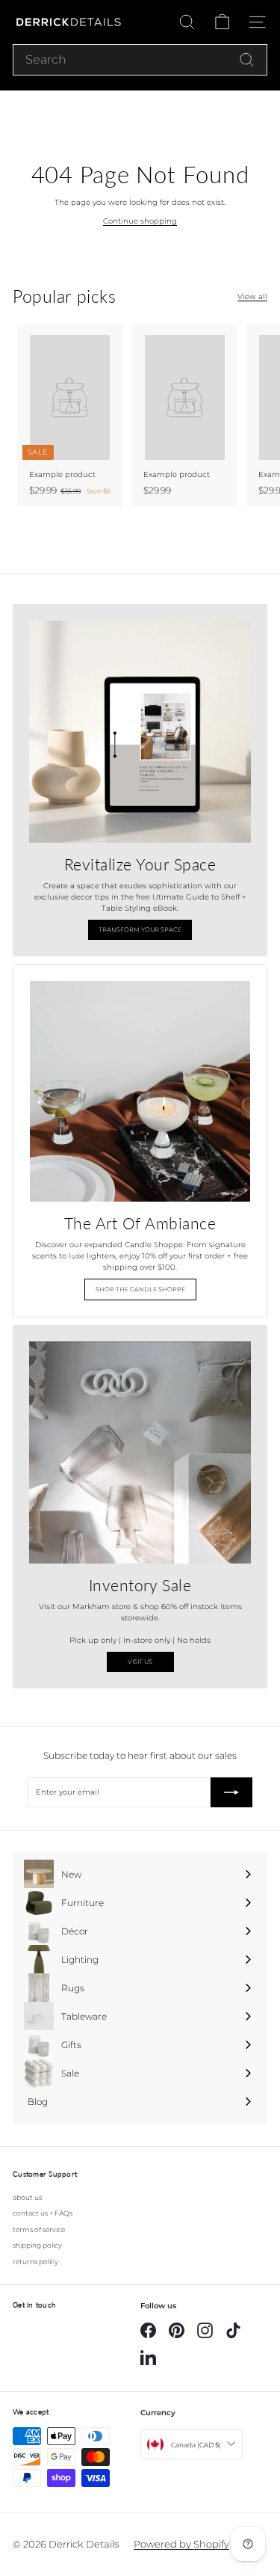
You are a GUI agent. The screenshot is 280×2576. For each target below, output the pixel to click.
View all (252, 296)
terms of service (39, 2229)
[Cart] (222, 22)
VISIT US (140, 1662)
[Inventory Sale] (140, 1453)
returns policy (35, 2262)
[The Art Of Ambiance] (140, 1091)
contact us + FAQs (43, 2213)
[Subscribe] (231, 1792)
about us (27, 2197)
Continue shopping (140, 221)
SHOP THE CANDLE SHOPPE (140, 1289)
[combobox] (140, 60)
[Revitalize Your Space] (140, 732)
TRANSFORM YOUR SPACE (140, 929)
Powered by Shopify (181, 2544)
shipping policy (37, 2245)
